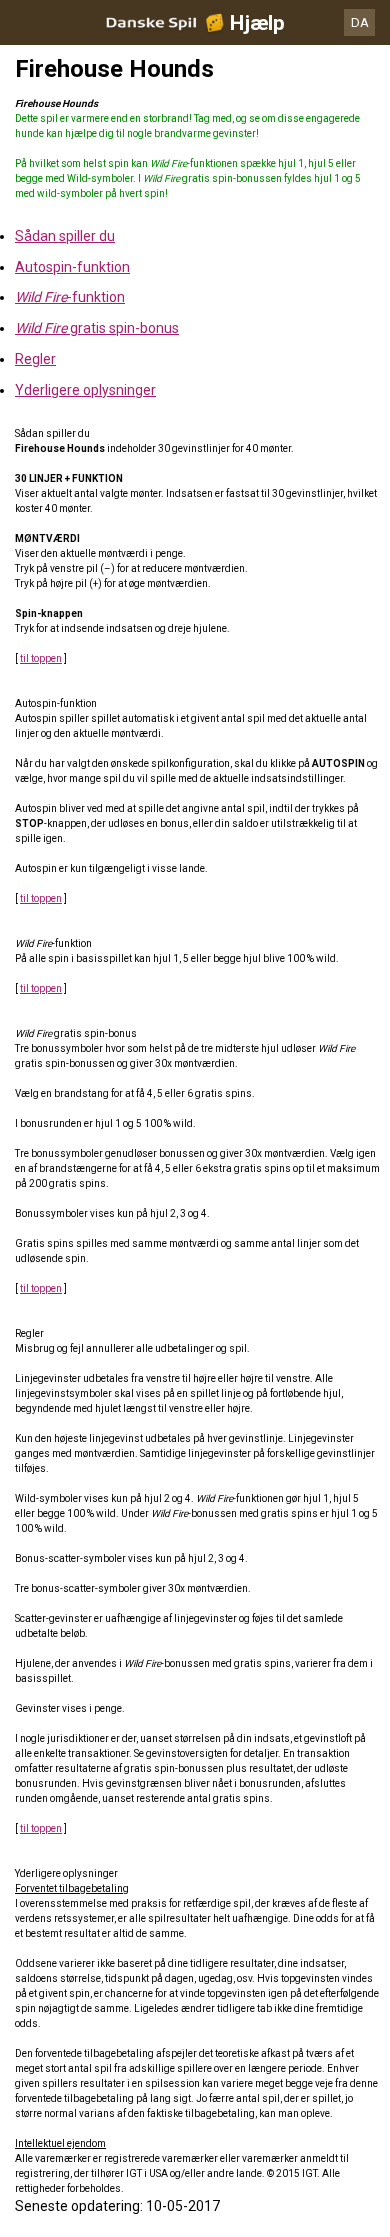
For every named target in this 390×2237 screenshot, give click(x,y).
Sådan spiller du (65, 236)
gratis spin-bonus (97, 328)
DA (360, 22)
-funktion (70, 297)
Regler (35, 359)
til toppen (41, 658)
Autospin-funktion (72, 267)
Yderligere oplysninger (85, 390)
